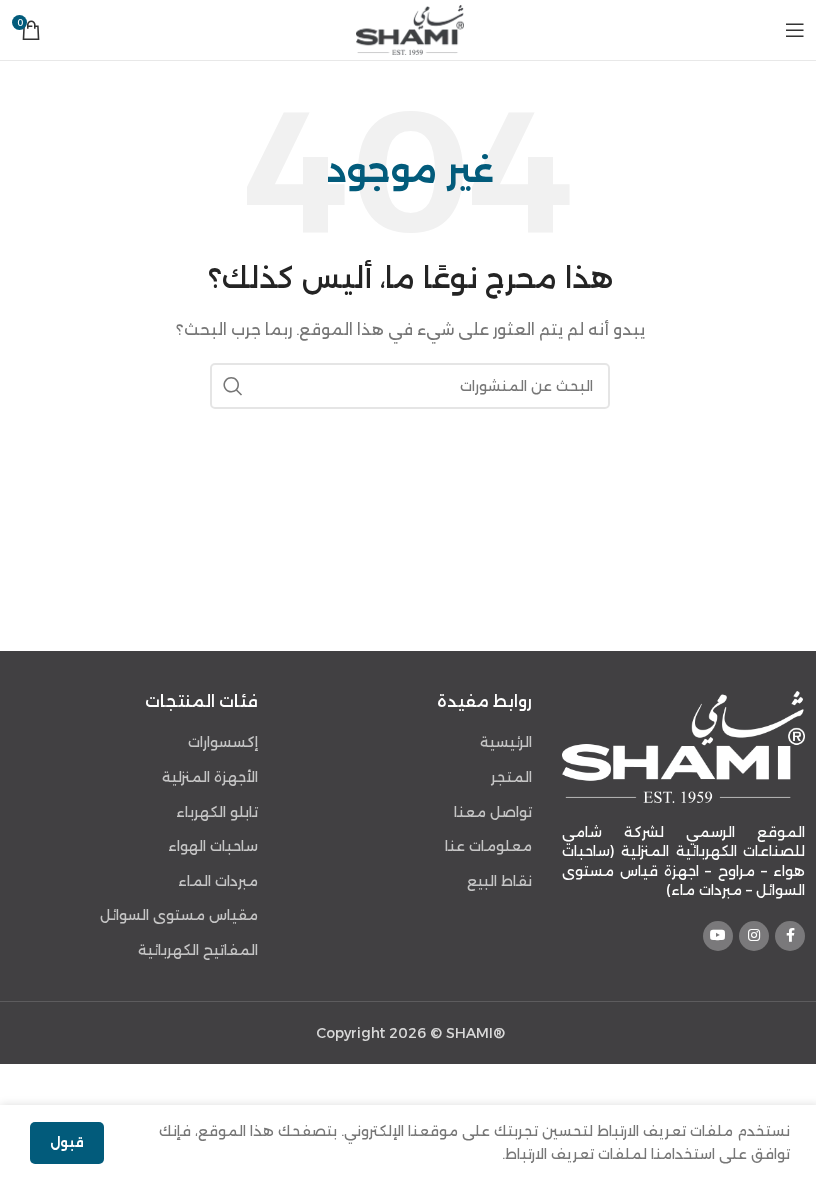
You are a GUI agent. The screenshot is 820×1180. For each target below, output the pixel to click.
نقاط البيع (499, 881)
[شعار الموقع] (409, 29)
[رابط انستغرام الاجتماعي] (754, 936)
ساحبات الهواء (213, 846)
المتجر (511, 777)
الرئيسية (506, 742)
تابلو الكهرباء (217, 812)
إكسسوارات (223, 742)
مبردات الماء (218, 881)
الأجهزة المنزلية (210, 777)
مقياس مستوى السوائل (179, 915)
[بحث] (233, 386)
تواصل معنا (493, 812)
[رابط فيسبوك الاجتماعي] (790, 936)
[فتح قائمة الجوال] (795, 30)
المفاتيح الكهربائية (198, 950)
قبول (67, 1142)
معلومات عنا (488, 846)
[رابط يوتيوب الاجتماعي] (718, 936)
